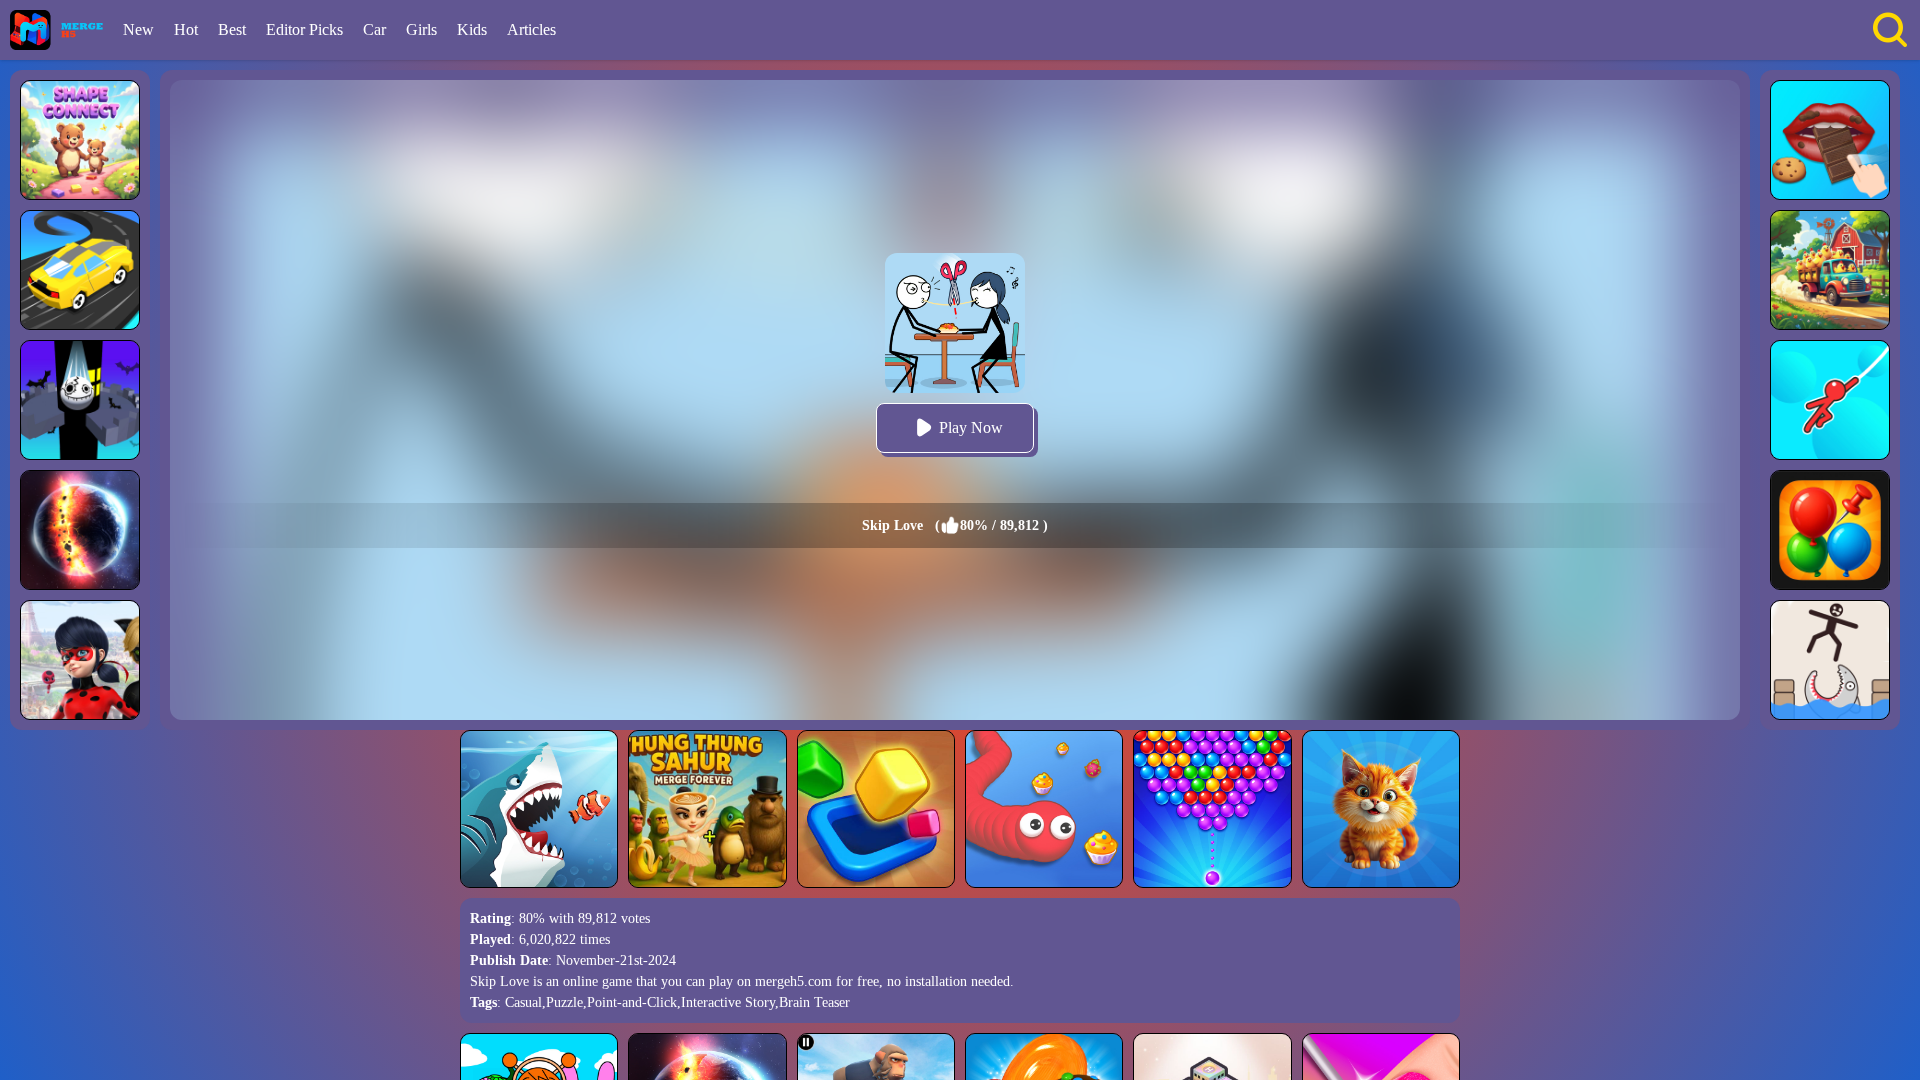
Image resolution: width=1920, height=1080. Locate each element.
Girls (421, 29)
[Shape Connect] (80, 140)
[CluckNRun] (1830, 270)
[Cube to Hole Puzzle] (876, 809)
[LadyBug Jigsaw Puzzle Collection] (80, 660)
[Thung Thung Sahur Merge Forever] (707, 809)
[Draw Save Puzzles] (1830, 660)
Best (232, 29)
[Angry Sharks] (539, 809)
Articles (531, 29)
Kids (472, 29)
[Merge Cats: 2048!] (1381, 809)
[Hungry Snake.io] (1044, 809)
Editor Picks (304, 29)
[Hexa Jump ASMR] (80, 400)
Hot (186, 29)
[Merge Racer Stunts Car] (80, 270)
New (138, 29)
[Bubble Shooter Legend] (1212, 809)
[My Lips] (1830, 140)
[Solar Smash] (80, 530)
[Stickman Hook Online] (1830, 400)
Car (374, 29)
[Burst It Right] (1830, 530)
